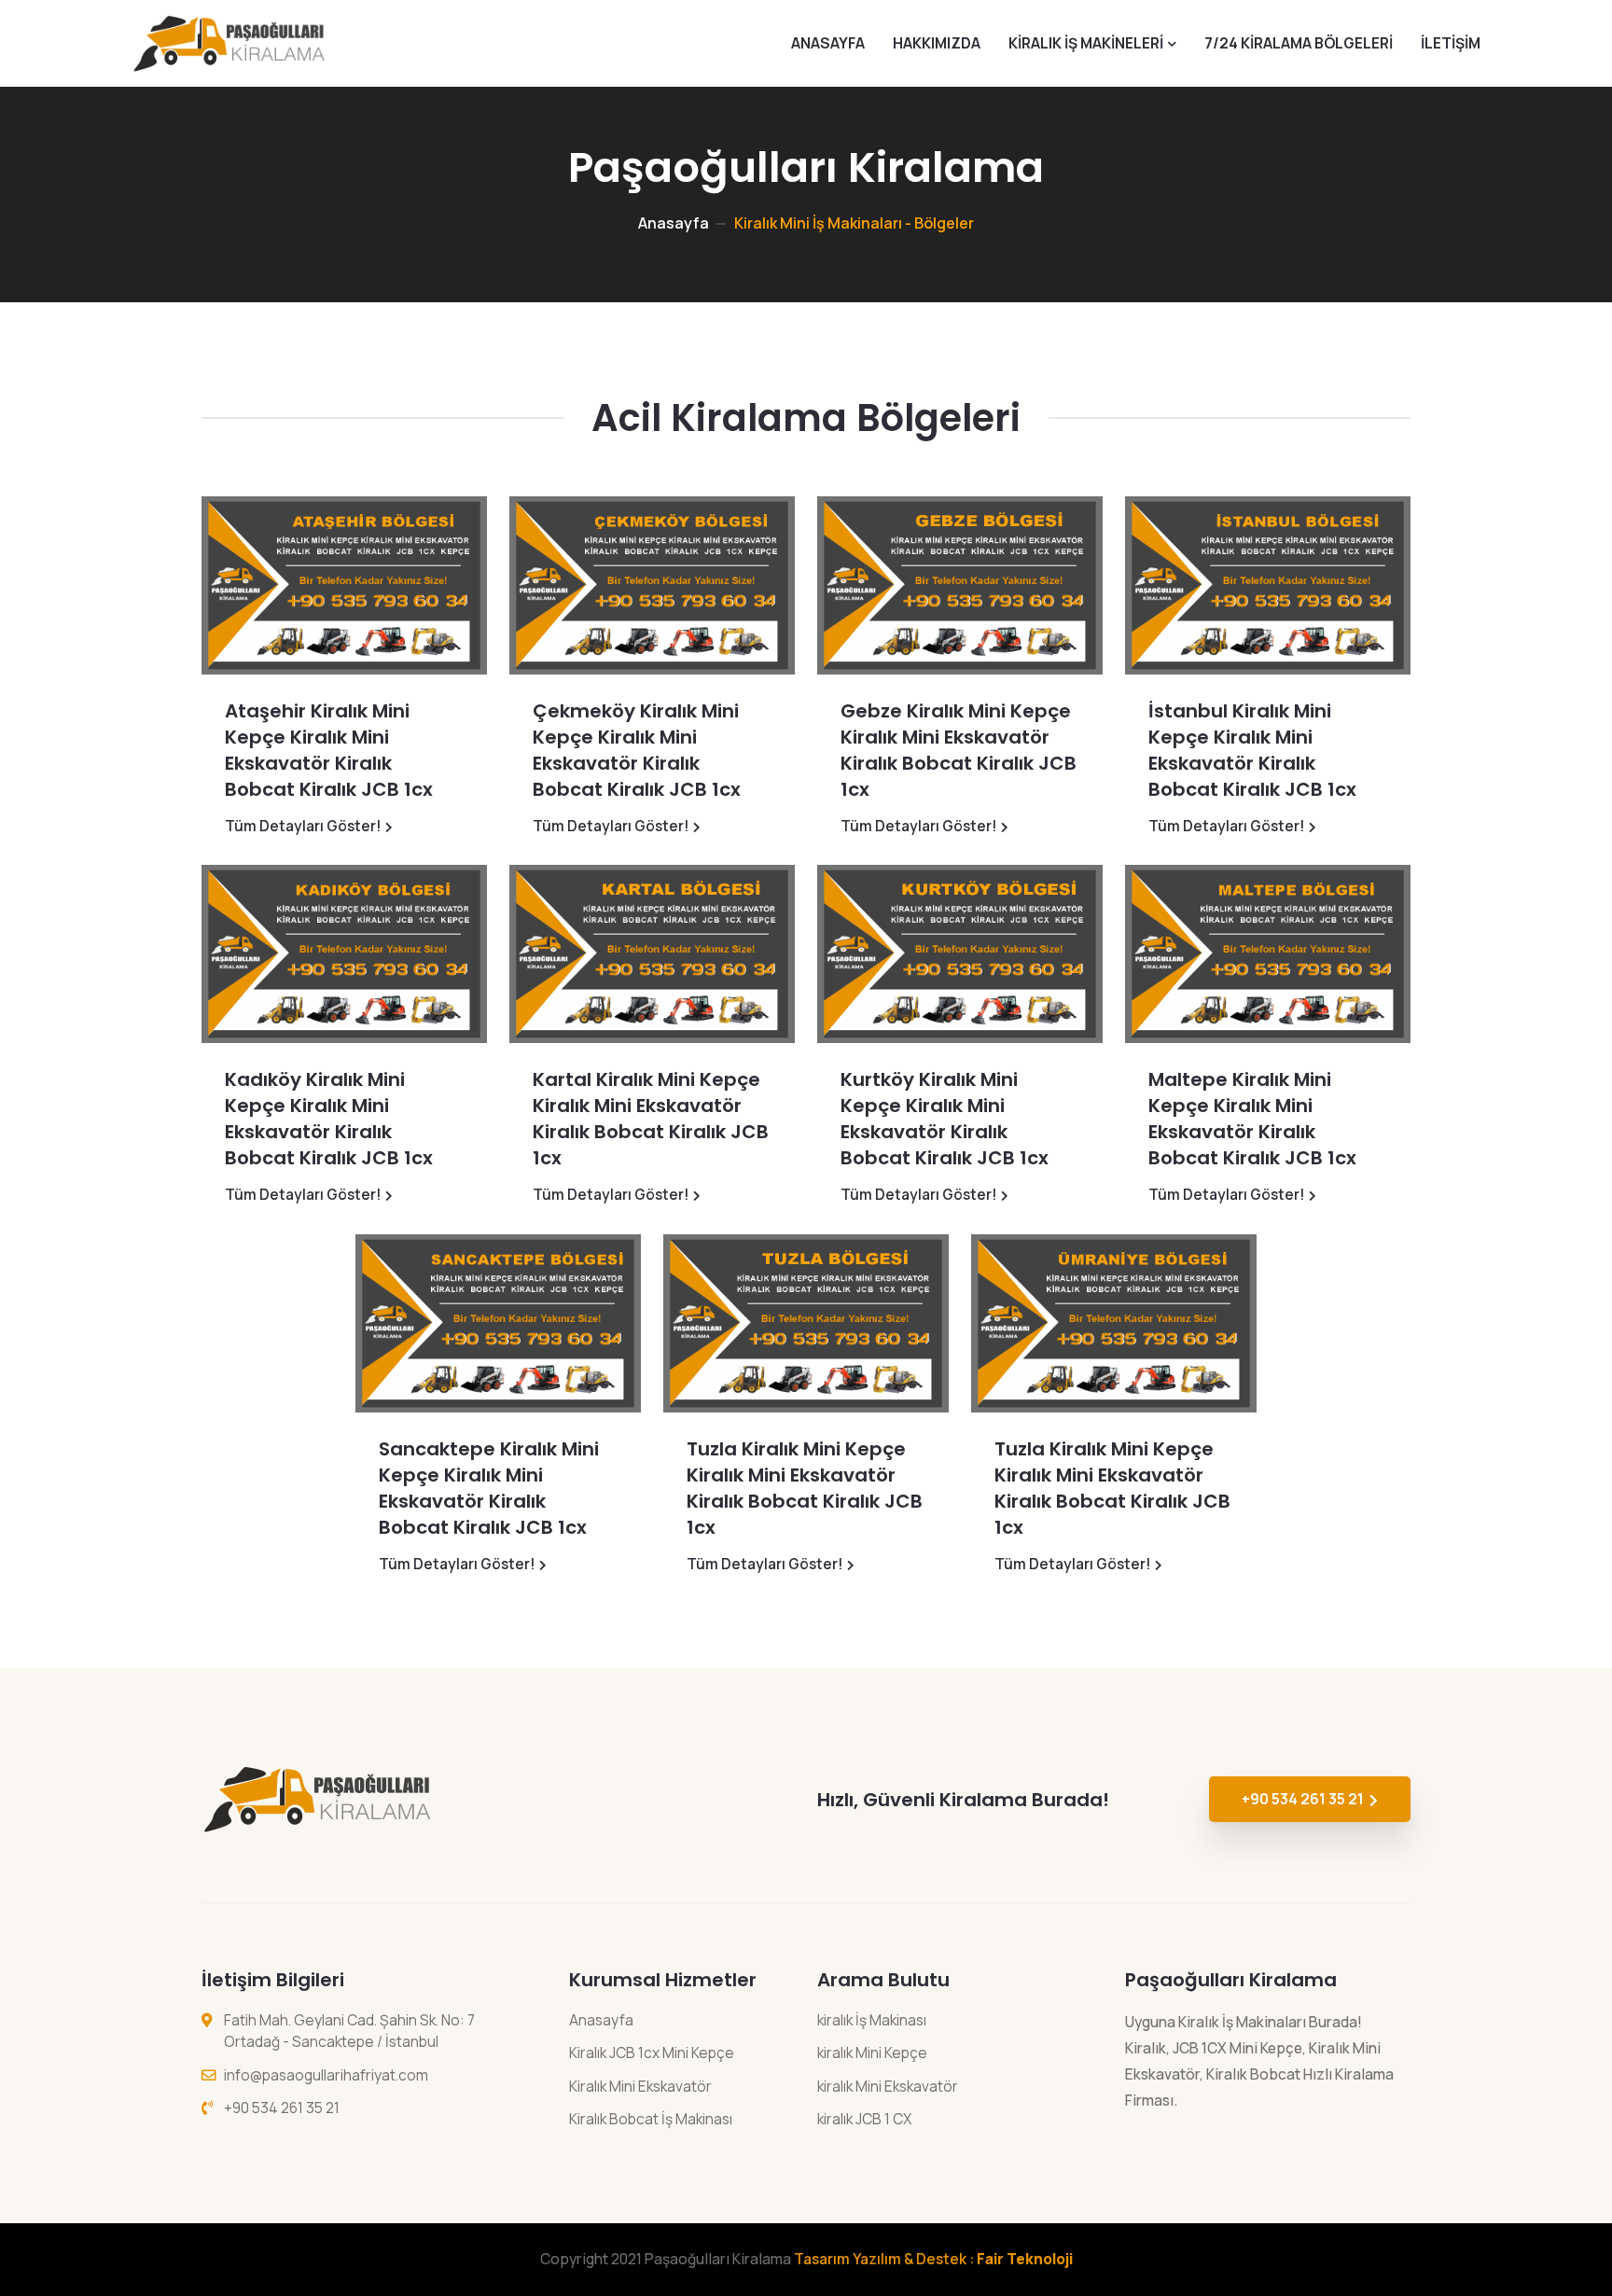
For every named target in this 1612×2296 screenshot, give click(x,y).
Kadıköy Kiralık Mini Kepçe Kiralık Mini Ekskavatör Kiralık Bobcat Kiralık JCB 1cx (329, 1119)
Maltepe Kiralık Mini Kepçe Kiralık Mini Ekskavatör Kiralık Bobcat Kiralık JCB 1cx (1252, 1119)
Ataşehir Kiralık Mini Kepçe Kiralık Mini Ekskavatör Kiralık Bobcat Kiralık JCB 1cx (329, 750)
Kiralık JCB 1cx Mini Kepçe (652, 2052)
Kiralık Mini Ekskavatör (640, 2086)
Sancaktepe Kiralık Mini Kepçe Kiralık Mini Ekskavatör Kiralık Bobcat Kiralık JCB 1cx (489, 1488)
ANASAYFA (828, 43)
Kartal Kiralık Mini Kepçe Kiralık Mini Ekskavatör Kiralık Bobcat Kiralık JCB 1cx (651, 1119)
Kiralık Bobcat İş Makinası (651, 2119)
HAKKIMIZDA (937, 43)
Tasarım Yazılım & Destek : (933, 2259)
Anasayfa (674, 223)
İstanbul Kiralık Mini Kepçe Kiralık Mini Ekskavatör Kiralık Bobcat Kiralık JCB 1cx (1252, 750)
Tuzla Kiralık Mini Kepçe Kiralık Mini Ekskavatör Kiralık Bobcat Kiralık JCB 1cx (805, 1488)
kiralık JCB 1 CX (864, 2119)
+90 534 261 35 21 (1303, 1799)
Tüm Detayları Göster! (303, 826)
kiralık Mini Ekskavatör (888, 2086)
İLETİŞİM (1451, 43)
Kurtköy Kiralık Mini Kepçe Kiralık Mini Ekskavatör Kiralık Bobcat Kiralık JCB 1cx (945, 1119)
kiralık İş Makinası (872, 2020)
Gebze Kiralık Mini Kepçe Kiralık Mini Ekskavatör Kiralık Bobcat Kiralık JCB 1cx (959, 750)
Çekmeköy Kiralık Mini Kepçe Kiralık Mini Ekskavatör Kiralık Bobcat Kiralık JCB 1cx (637, 750)
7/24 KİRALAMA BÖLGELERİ (1299, 43)
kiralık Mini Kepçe (872, 2052)
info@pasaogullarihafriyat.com (326, 2075)
